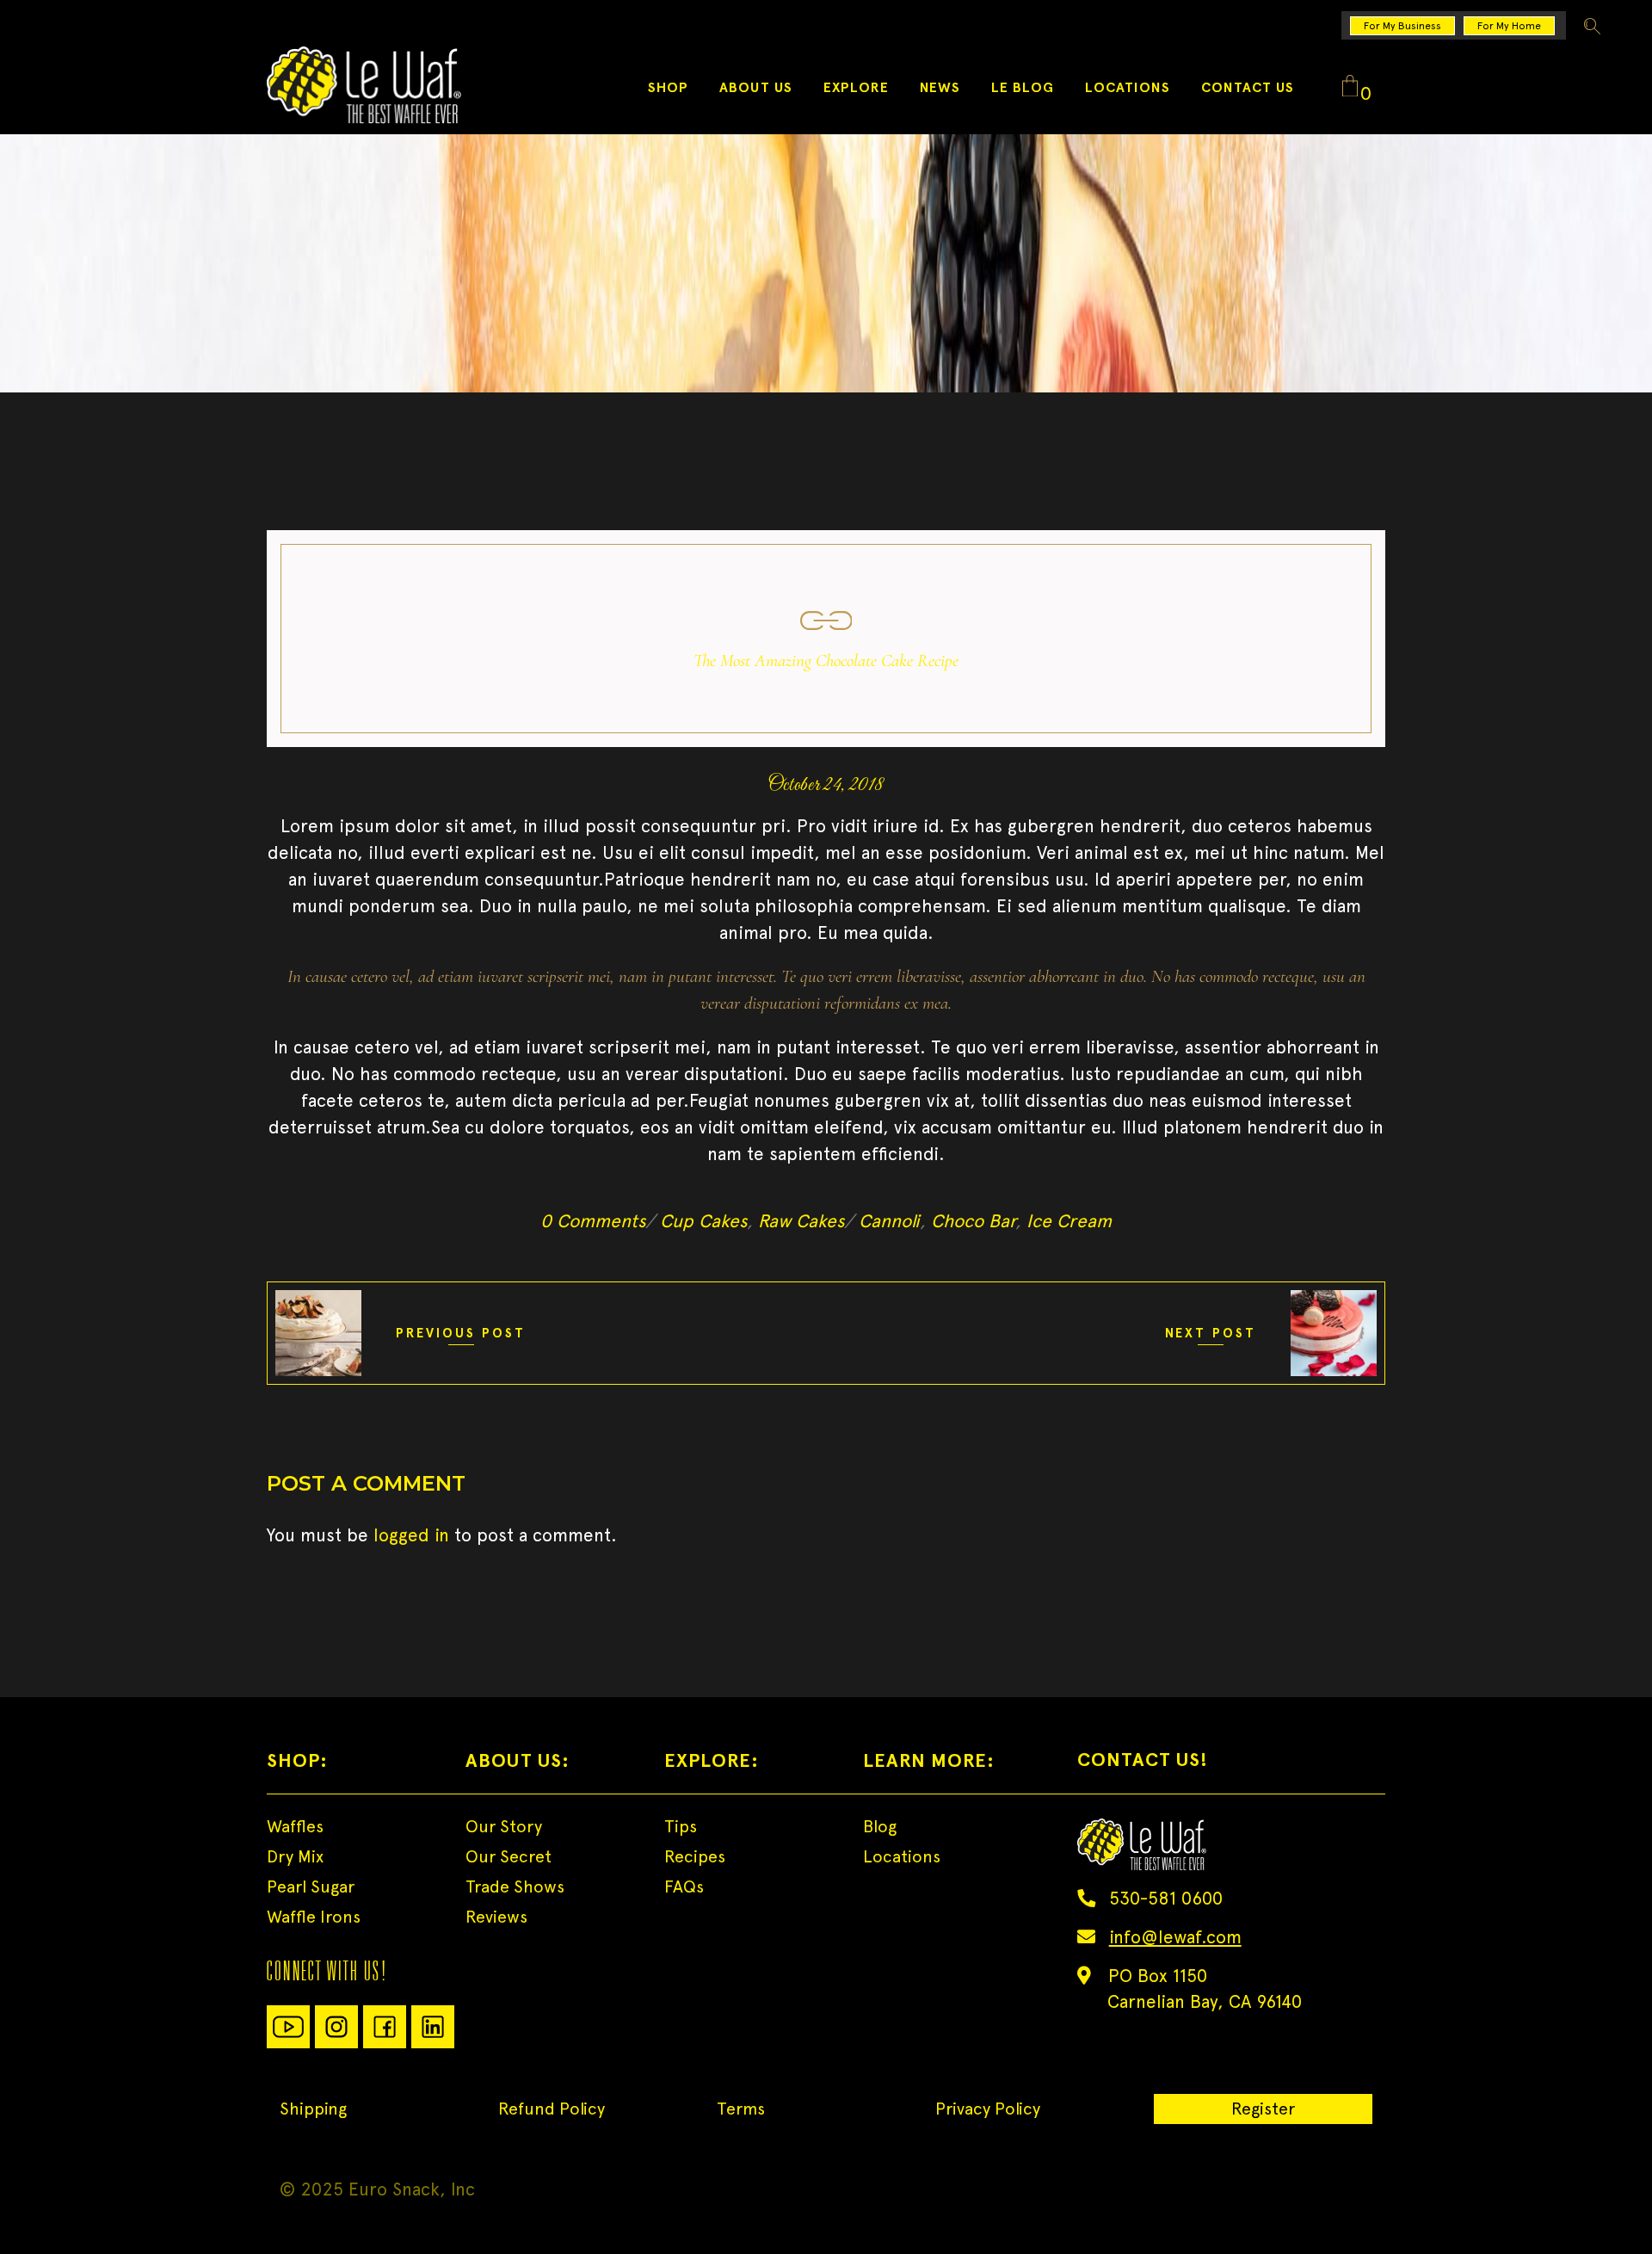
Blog (880, 1826)
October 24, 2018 (826, 786)
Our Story (504, 1826)
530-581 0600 (1166, 1898)
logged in (411, 1535)
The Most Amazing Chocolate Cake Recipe (826, 661)
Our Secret (509, 1856)
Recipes (695, 1856)
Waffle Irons (314, 1917)
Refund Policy (552, 2109)
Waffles (295, 1826)
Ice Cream (1069, 1221)
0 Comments (593, 1221)
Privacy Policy (988, 2109)
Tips (681, 1826)
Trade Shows (515, 1887)
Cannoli (889, 1221)
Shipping (313, 2109)
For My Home (1509, 26)
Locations (902, 1856)
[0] (1350, 87)
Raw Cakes (801, 1221)
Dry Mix (295, 1856)
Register (1263, 2109)
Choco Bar (973, 1221)
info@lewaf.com (1175, 1937)
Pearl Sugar (311, 1887)
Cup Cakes (703, 1221)
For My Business (1402, 26)
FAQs (684, 1887)
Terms (741, 2109)
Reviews (496, 1917)
